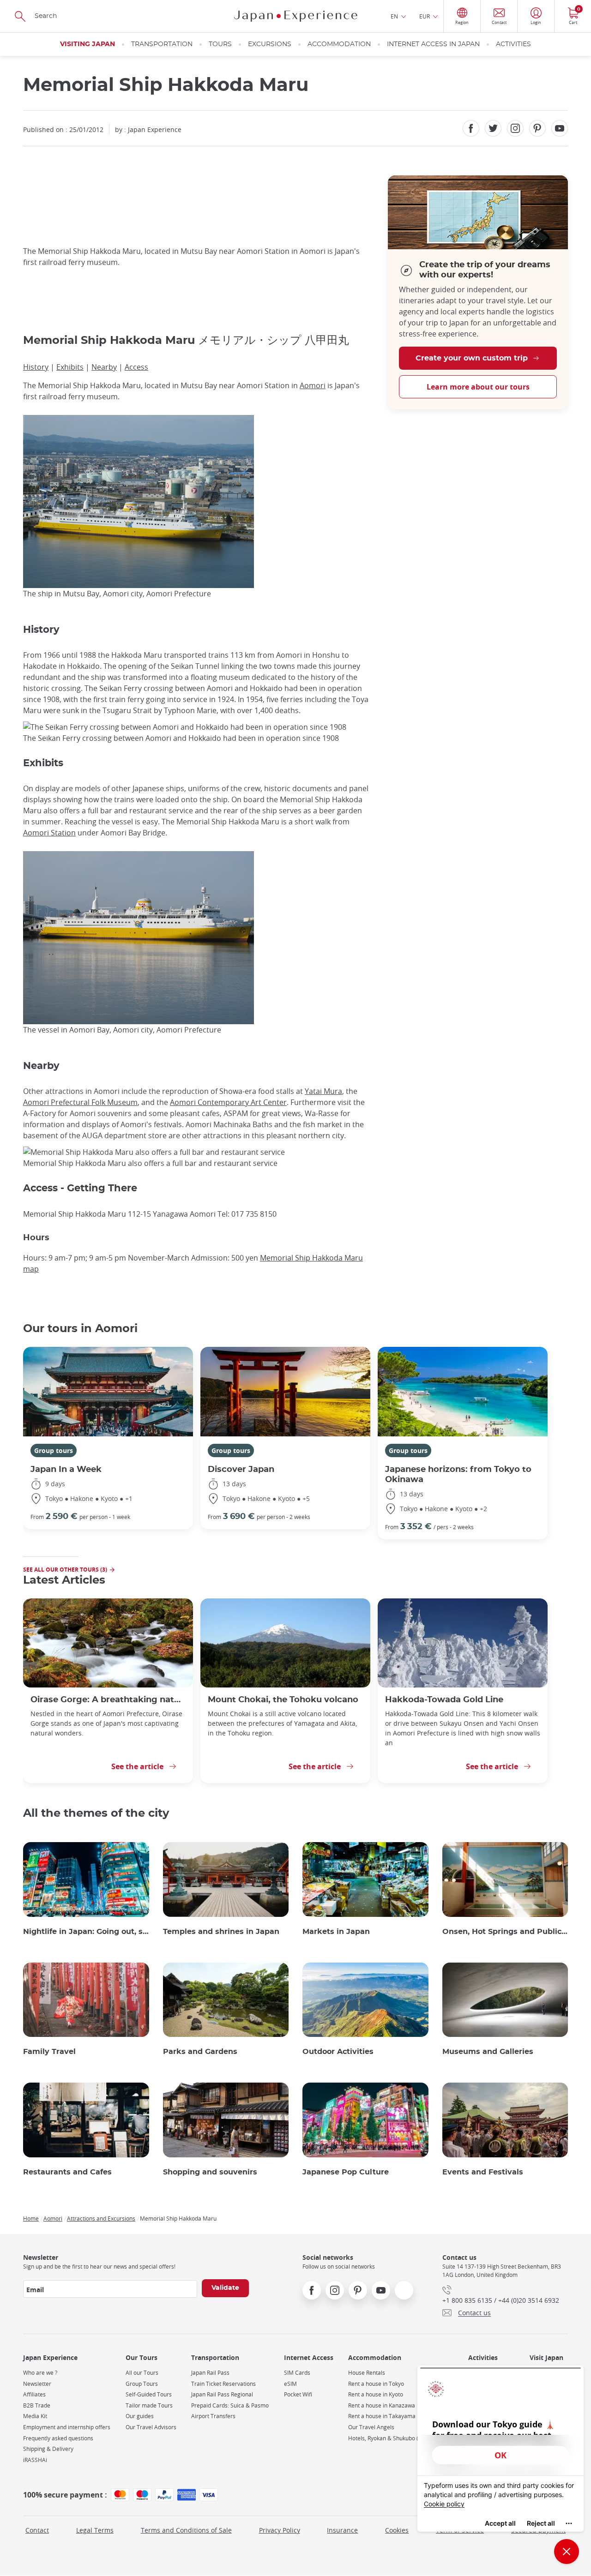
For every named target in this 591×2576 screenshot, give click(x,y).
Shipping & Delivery (48, 2449)
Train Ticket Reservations (223, 2384)
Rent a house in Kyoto (376, 2394)
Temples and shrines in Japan (221, 1932)
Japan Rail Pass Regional (222, 2394)
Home (31, 2218)
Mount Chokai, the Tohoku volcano (283, 1700)
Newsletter (37, 2384)
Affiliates (34, 2394)
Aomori (313, 385)
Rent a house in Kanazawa (382, 2405)
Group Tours (142, 2384)
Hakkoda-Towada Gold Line (444, 1700)
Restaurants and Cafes (67, 2172)
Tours (220, 44)
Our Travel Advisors (151, 2427)
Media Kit (35, 2416)
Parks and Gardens (200, 2052)
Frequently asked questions (58, 2438)
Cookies (397, 2530)
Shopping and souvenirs (210, 2172)
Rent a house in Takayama (382, 2416)
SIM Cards (297, 2373)
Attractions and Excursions (101, 2218)
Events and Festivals (483, 2172)
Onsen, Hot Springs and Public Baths (505, 1932)
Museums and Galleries (488, 2052)
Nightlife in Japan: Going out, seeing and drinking (86, 1932)
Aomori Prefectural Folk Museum (80, 1102)
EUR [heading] (425, 16)
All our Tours (142, 2373)
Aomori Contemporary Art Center (228, 1102)
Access (136, 367)
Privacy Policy (280, 2530)
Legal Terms (95, 2530)
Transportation (162, 44)
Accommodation (339, 44)
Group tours (54, 1450)
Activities (513, 44)
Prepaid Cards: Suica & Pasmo (230, 2405)
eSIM (290, 2384)
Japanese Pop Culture (346, 2172)
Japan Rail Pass (210, 2373)
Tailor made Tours (149, 2405)
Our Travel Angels (371, 2427)
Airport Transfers (213, 2416)
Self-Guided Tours (149, 2394)
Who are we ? (40, 2373)
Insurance (342, 2530)
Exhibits (70, 367)
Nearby (104, 367)
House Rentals (367, 2373)
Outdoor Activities (338, 2052)
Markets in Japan (336, 1932)
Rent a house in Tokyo (376, 2384)
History (36, 367)
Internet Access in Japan (433, 44)
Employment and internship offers (67, 2427)
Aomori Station (49, 833)
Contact (37, 2530)
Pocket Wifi (298, 2394)
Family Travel (49, 2052)
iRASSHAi (35, 2460)
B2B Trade (37, 2405)
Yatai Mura (323, 1091)
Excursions (270, 44)
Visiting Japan (87, 44)
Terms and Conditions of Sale (186, 2530)
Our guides (140, 2416)
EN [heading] (394, 16)
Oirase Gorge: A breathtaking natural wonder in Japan (108, 1700)
